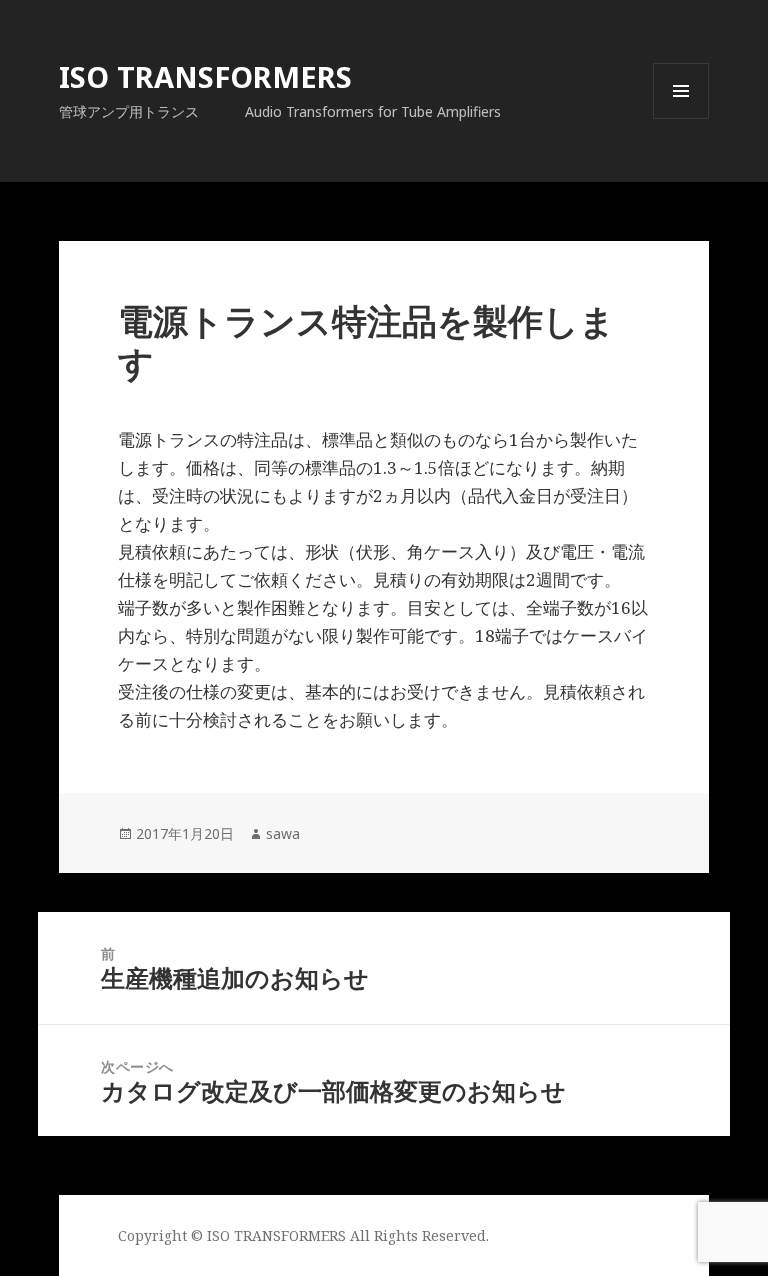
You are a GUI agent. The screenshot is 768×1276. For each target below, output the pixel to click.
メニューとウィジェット (681, 118)
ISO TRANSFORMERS (205, 76)
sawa (283, 833)
